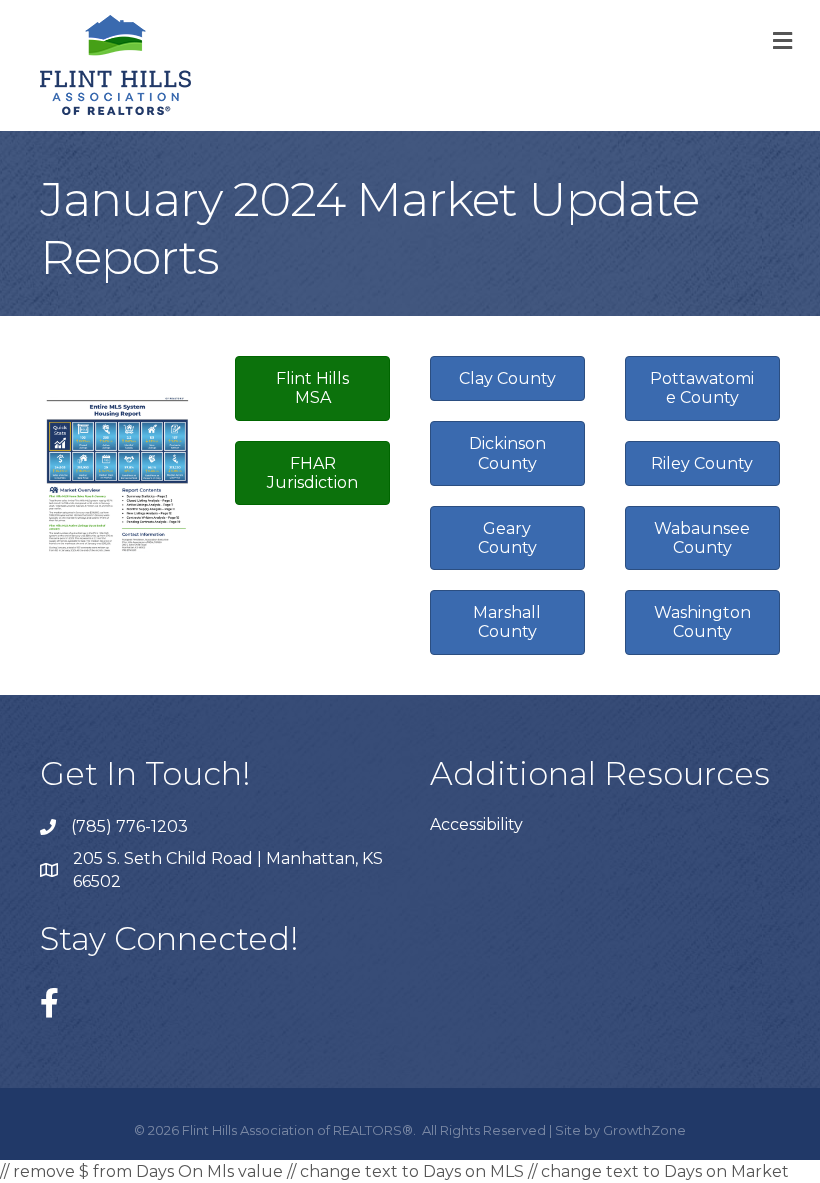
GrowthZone (644, 1130)
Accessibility (476, 824)
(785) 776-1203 (129, 826)
